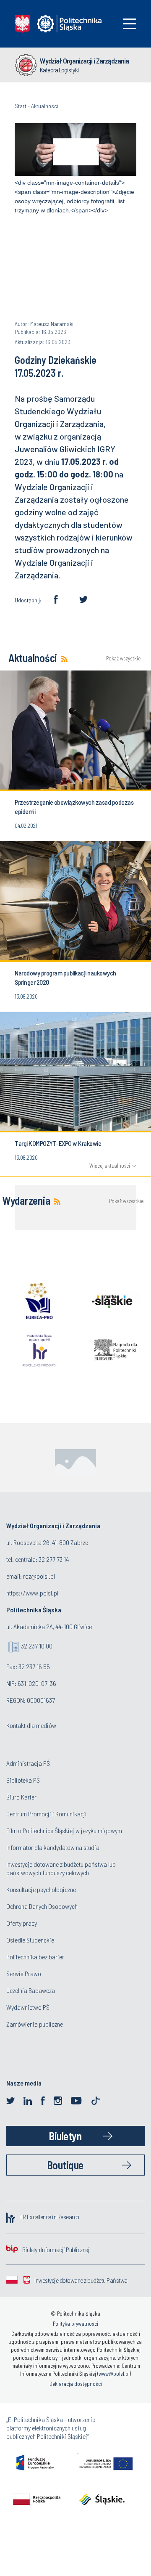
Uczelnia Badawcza (31, 1990)
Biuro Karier (21, 1797)
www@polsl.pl (114, 2374)
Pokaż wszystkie (121, 659)
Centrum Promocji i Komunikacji (47, 1814)
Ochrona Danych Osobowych (42, 1906)
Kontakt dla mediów (31, 1725)
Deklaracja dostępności (76, 2384)
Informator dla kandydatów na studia (53, 1847)
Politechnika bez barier (35, 1957)
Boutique (65, 2165)
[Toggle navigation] (130, 24)
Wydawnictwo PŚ (28, 2007)
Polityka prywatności (75, 2324)
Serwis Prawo (24, 1973)
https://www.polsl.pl (32, 1593)
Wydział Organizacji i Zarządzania (84, 61)
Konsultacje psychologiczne (41, 1889)
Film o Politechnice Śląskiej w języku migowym (64, 1830)
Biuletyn (65, 2136)
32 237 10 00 (37, 1646)
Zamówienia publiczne (35, 2024)
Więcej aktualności (110, 1166)
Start (21, 106)
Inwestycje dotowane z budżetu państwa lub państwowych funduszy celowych (61, 1868)
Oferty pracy (22, 1923)
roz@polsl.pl (39, 1576)
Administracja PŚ (28, 1763)
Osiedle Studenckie (30, 1940)
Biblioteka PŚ (23, 1780)
